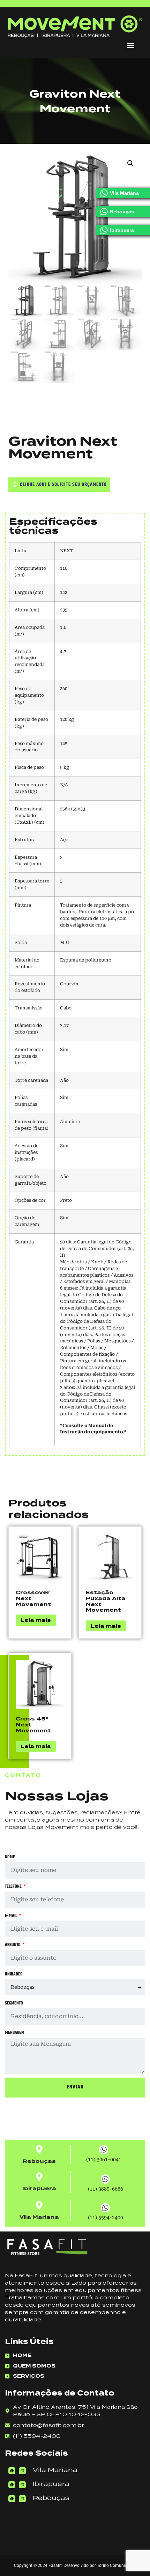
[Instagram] (22, 2471)
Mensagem (15, 2033)
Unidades (14, 1974)
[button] (130, 46)
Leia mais (36, 1620)
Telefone (14, 1887)
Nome (10, 1857)
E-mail (12, 1916)
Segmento (14, 2003)
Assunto (13, 1945)
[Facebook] (12, 2471)
